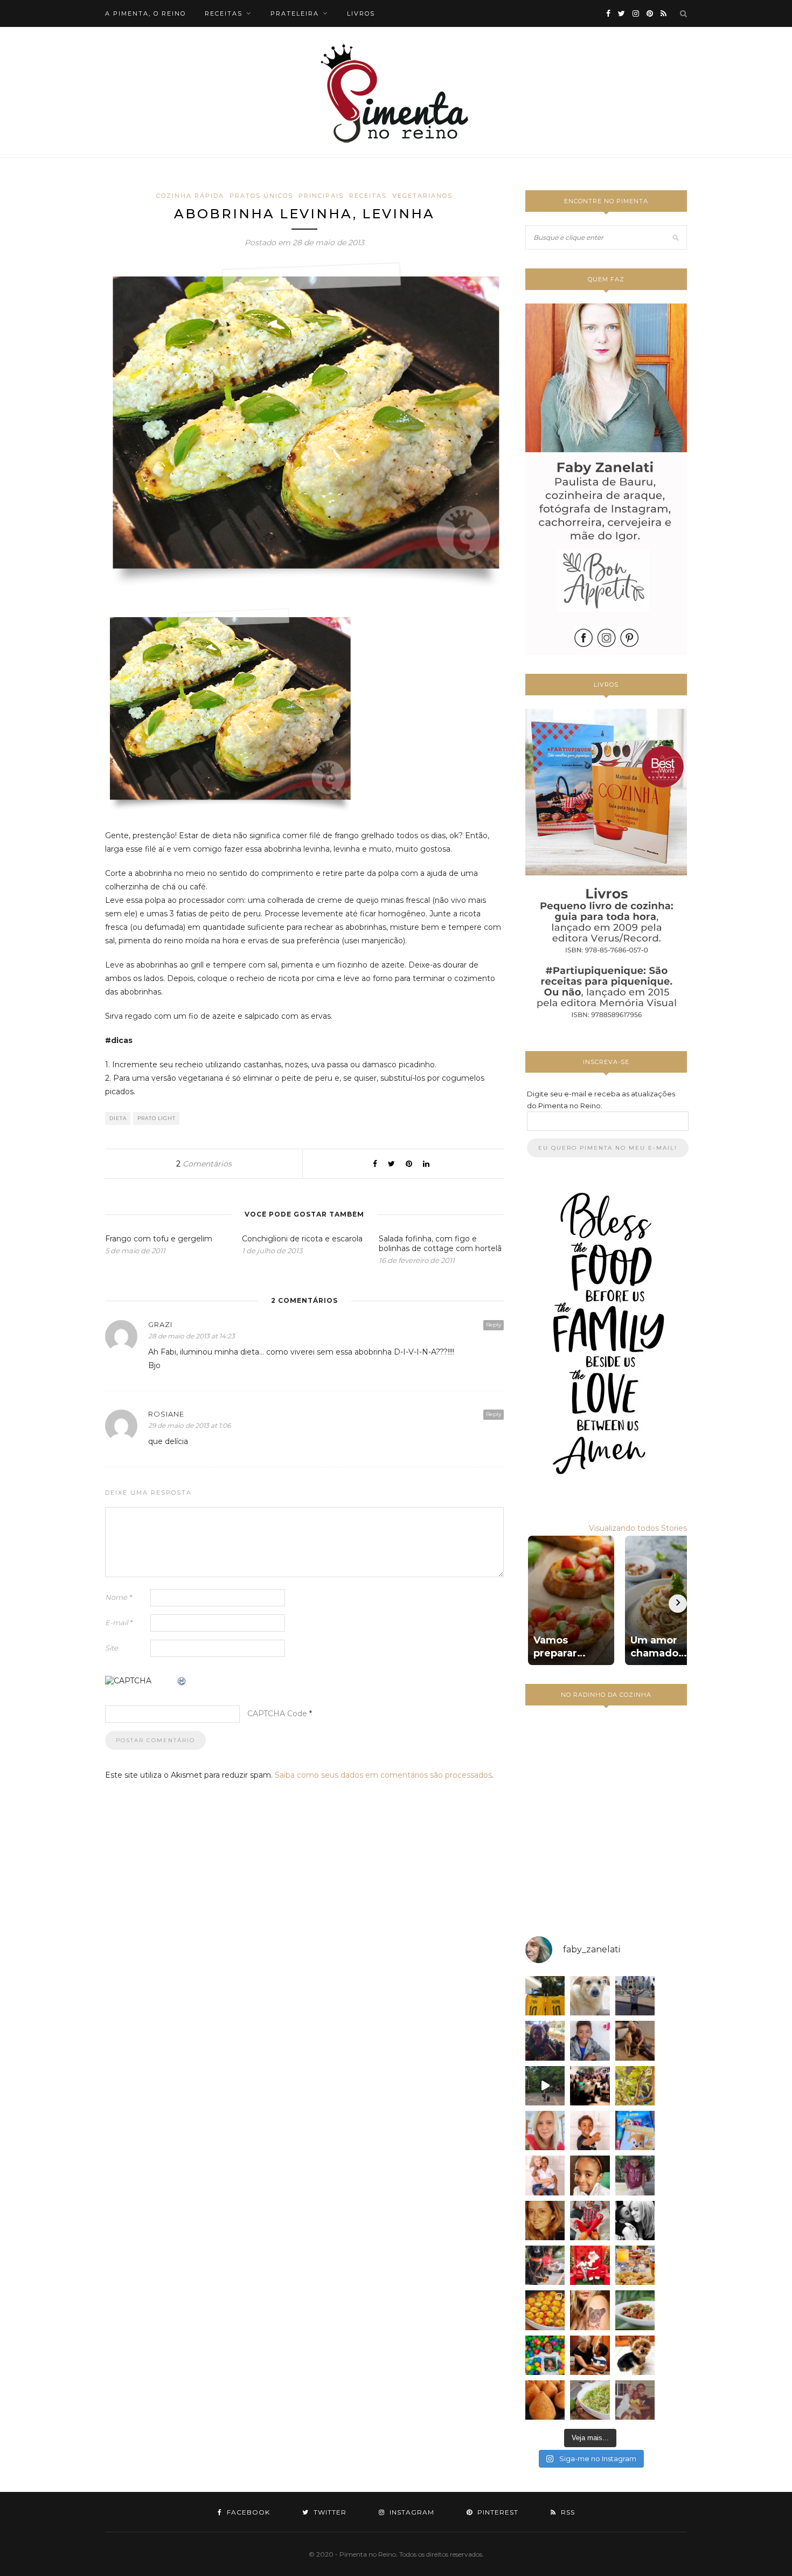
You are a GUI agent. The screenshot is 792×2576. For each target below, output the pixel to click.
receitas (224, 13)
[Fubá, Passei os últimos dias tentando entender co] (590, 1996)
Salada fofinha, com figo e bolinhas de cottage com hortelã (440, 1244)
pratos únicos (261, 196)
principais (321, 196)
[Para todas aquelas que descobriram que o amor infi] (635, 2040)
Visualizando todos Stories (638, 1528)
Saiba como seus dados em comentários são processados (383, 1775)
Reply (494, 1325)
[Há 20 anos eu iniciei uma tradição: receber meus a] (590, 2086)
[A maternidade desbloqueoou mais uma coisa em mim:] (545, 1996)
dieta (118, 1118)
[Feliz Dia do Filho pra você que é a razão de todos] (590, 2175)
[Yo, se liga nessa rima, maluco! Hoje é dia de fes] (590, 2040)
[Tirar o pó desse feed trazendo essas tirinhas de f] (635, 2310)
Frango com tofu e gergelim (159, 1239)
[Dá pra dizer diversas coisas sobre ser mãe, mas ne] (590, 2355)
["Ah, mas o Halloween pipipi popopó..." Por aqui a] (545, 2310)
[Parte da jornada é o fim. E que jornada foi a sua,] (635, 2355)
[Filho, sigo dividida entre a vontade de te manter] (590, 2221)
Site (112, 1648)
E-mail (119, 1622)
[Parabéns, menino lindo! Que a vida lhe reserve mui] (545, 2355)
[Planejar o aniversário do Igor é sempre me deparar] (635, 2130)
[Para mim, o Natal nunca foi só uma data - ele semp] (590, 2265)
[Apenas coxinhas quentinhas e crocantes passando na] (545, 2400)
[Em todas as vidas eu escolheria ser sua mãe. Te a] (545, 2175)
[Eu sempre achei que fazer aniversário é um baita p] (545, 2130)
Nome (118, 1597)
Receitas (368, 196)
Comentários (204, 1164)
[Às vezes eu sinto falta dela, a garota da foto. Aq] (545, 2221)
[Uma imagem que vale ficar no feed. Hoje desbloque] (545, 2086)
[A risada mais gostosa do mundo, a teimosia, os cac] (635, 2221)
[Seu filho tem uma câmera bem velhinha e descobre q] (635, 2400)
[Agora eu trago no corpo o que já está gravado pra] (590, 2310)
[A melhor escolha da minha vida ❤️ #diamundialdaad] (635, 2175)
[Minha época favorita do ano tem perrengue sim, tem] (635, 2265)
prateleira (295, 13)
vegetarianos (422, 196)
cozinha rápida (190, 196)
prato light (157, 1118)
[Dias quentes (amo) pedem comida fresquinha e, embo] (590, 2400)
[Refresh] (182, 1682)
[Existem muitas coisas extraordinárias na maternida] (545, 2040)
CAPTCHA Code (277, 1714)
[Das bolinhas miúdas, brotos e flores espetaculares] (635, 2086)
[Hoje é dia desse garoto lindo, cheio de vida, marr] (635, 1996)
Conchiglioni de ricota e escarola (302, 1239)
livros (361, 13)
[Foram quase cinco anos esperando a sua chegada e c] (590, 2130)
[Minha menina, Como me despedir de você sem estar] (545, 2265)
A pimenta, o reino (145, 13)
